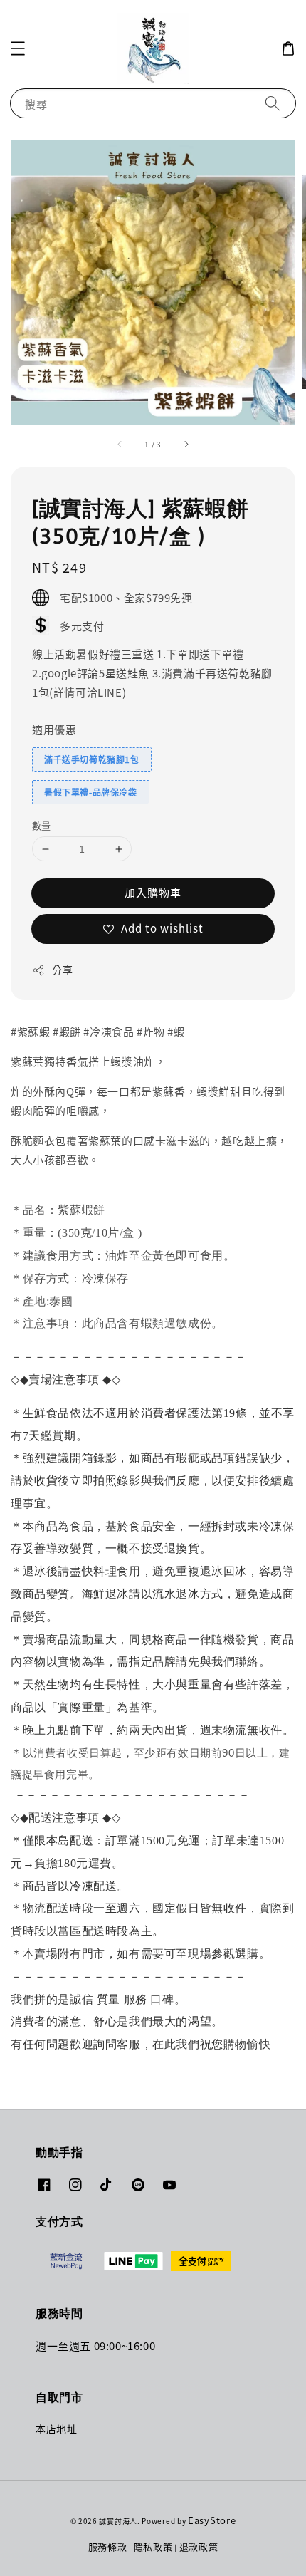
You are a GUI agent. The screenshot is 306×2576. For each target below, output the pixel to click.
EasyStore (212, 2520)
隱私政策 (153, 2546)
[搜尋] (273, 103)
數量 (42, 825)
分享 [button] (62, 970)
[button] (18, 48)
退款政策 (199, 2546)
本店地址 (56, 2429)
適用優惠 (54, 729)
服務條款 (108, 2546)
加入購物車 (153, 892)
